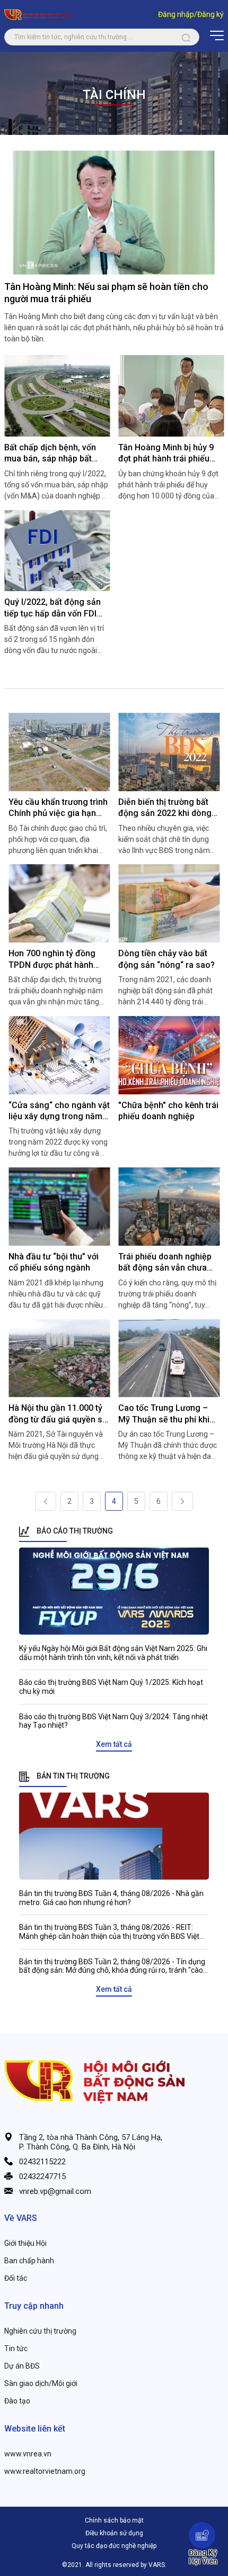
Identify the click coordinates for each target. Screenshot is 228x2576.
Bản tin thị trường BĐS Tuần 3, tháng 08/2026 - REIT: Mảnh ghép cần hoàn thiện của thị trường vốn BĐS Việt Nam (109, 1932)
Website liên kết (35, 2429)
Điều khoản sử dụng (114, 2533)
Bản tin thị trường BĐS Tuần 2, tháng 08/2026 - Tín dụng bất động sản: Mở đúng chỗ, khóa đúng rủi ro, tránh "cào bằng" (112, 1966)
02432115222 (42, 2162)
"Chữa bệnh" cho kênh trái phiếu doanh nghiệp (168, 1111)
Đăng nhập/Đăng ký (191, 14)
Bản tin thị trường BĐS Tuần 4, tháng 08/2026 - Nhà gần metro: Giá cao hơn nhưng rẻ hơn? (111, 1898)
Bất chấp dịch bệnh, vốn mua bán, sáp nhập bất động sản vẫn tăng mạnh (52, 453)
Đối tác (16, 2278)
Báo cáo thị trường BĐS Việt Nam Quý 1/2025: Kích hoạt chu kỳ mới (111, 1687)
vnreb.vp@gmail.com (55, 2191)
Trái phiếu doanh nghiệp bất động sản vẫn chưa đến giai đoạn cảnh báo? (166, 1263)
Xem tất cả (114, 1744)
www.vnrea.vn (28, 2454)
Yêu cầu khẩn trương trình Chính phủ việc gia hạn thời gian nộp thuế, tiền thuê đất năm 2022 (58, 808)
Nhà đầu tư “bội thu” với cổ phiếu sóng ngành (54, 1262)
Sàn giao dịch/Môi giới (41, 2383)
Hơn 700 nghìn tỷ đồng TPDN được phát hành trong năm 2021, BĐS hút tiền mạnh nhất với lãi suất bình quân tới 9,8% (59, 959)
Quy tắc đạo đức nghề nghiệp (114, 2546)
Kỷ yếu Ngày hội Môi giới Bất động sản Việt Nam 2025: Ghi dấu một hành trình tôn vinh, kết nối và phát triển (113, 1653)
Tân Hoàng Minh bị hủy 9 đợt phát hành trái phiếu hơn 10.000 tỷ (166, 453)
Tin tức (16, 2348)
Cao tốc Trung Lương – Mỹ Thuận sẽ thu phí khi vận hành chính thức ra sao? (164, 1414)
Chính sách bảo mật (114, 2520)
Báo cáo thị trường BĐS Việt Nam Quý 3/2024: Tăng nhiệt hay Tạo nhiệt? (113, 1721)
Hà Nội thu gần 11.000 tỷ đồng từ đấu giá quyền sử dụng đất (58, 1414)
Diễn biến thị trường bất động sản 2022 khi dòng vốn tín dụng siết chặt (165, 808)
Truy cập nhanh (34, 2306)
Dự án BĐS (22, 2366)
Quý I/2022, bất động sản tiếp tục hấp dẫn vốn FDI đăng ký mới (52, 608)
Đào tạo (17, 2401)
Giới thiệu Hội (25, 2243)
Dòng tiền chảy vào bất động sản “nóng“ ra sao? (166, 959)
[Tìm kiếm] (186, 37)
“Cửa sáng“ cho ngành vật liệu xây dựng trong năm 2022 (59, 1111)
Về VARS (21, 2218)
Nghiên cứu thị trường (40, 2331)
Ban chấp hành (29, 2261)
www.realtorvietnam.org (45, 2471)
